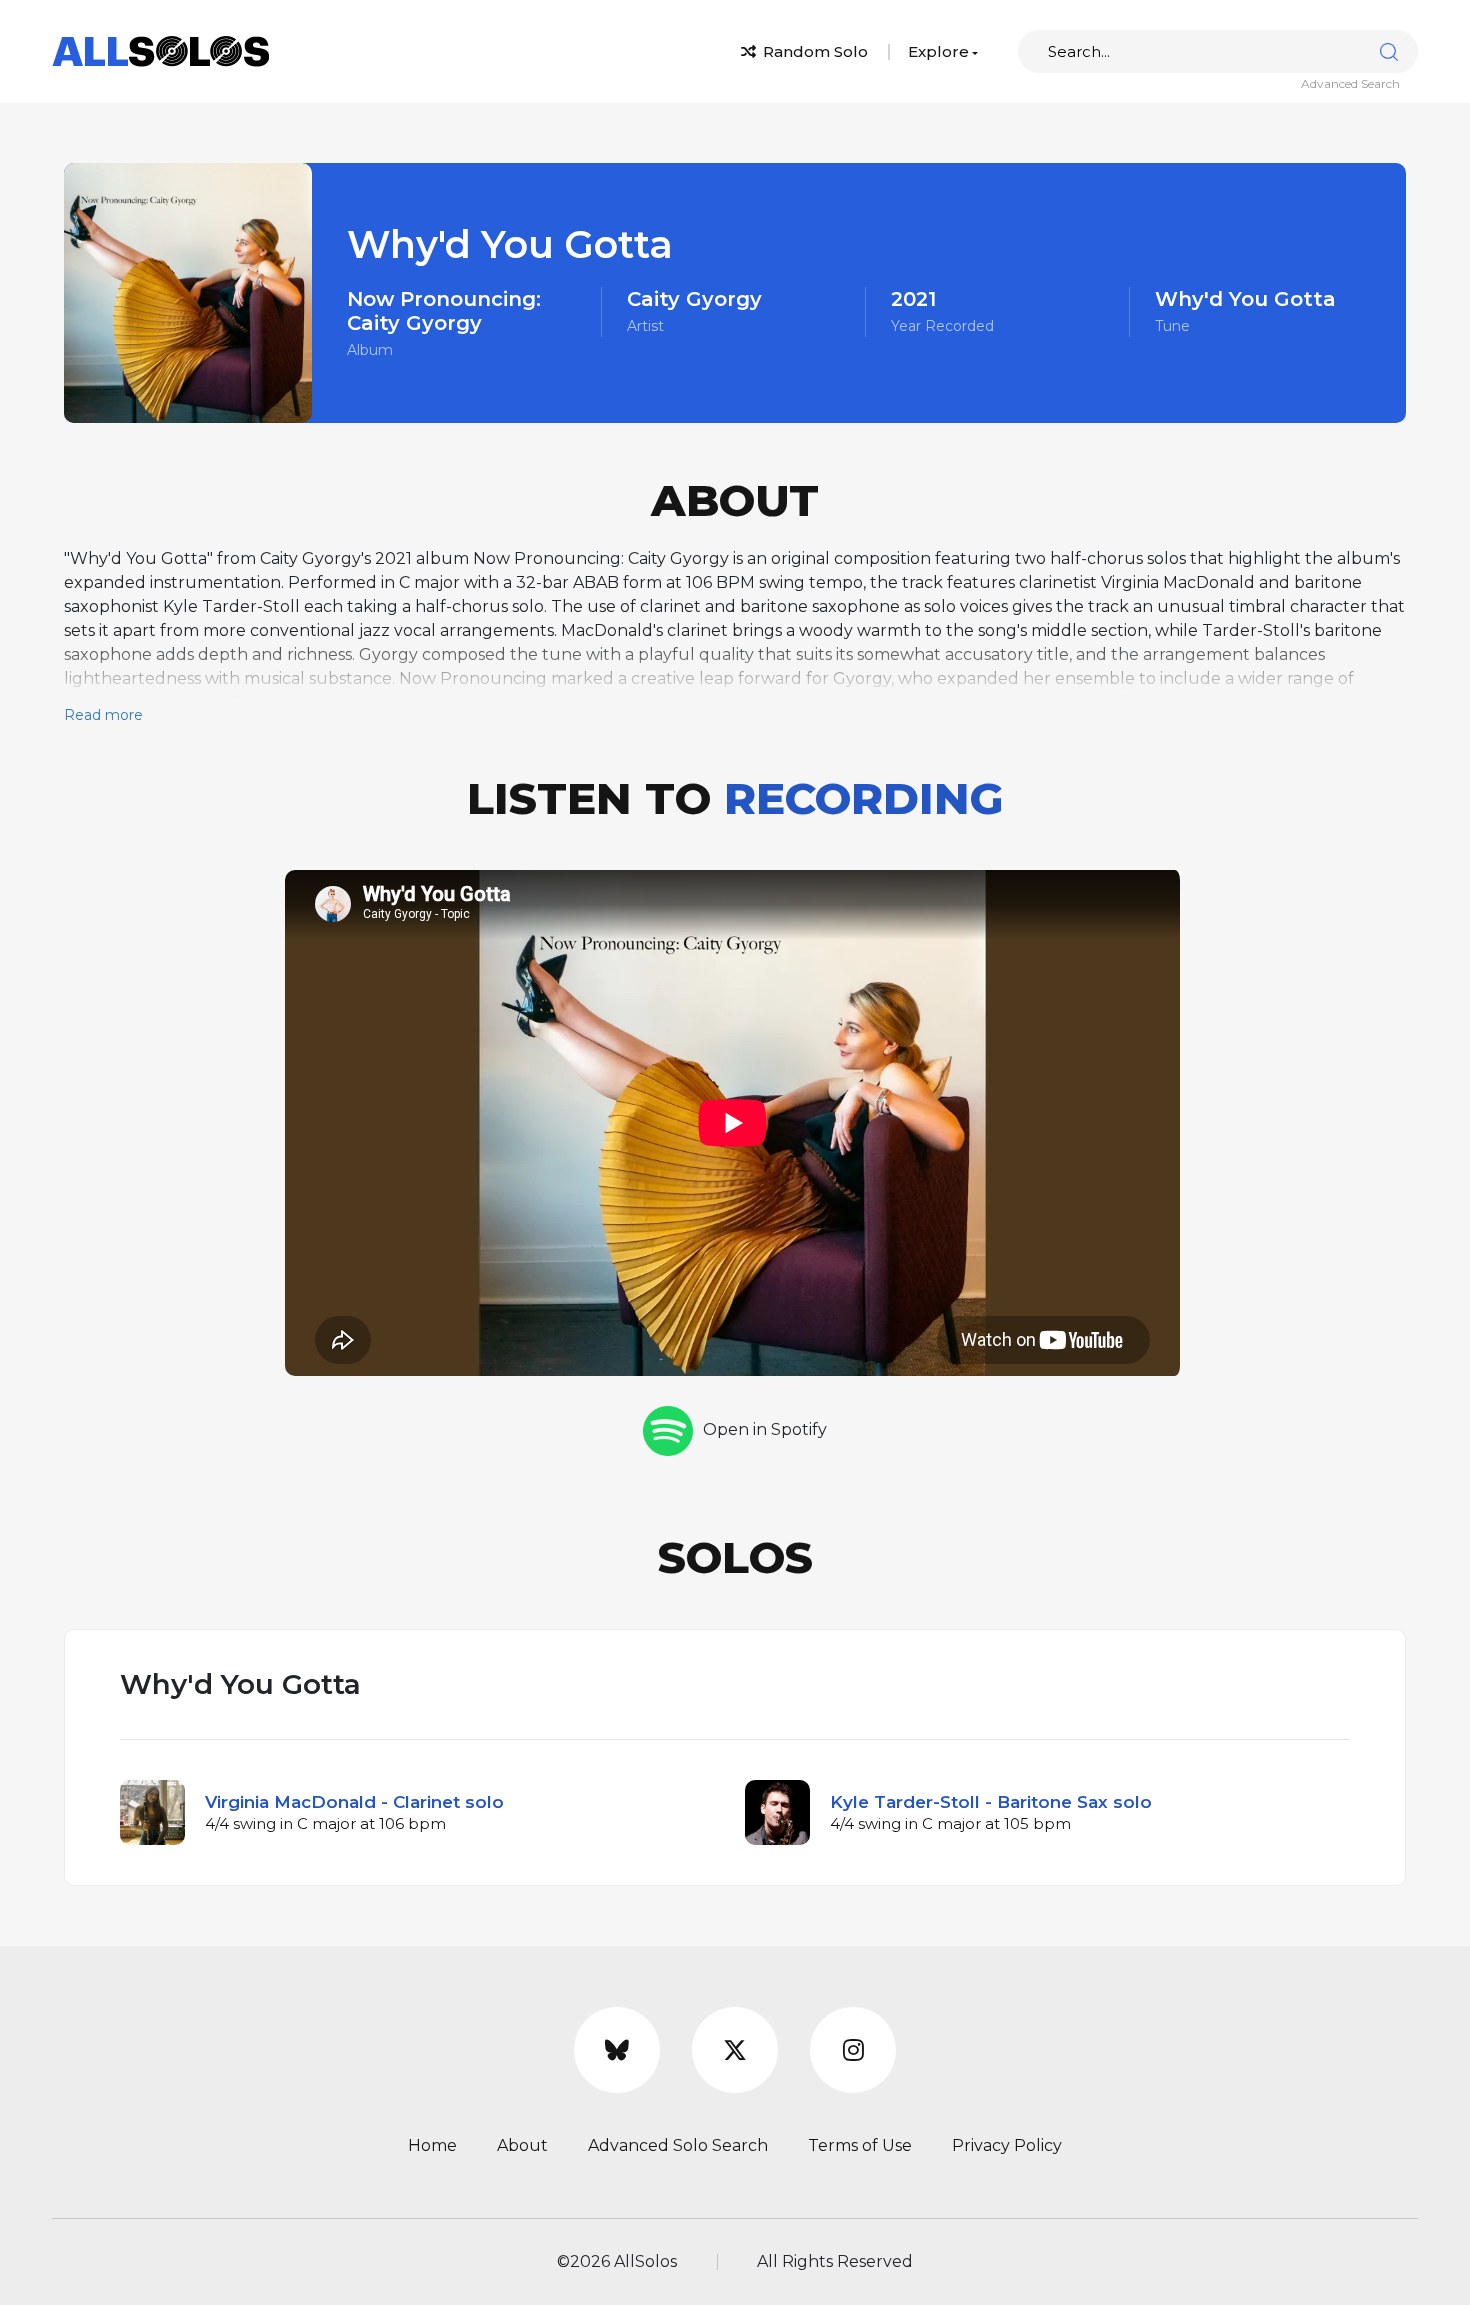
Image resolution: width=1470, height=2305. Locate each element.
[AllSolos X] (735, 2050)
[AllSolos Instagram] (853, 2050)
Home (432, 2145)
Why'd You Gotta (1245, 299)
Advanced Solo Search (678, 2145)
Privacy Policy (1007, 2145)
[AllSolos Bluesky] (617, 2050)
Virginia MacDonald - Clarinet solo (354, 1802)
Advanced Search (1350, 83)
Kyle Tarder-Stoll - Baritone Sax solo (991, 1802)
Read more (103, 715)
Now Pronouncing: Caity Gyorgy (444, 311)
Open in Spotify (765, 1429)
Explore (938, 51)
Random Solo (813, 51)
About (522, 2145)
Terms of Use (860, 2145)
